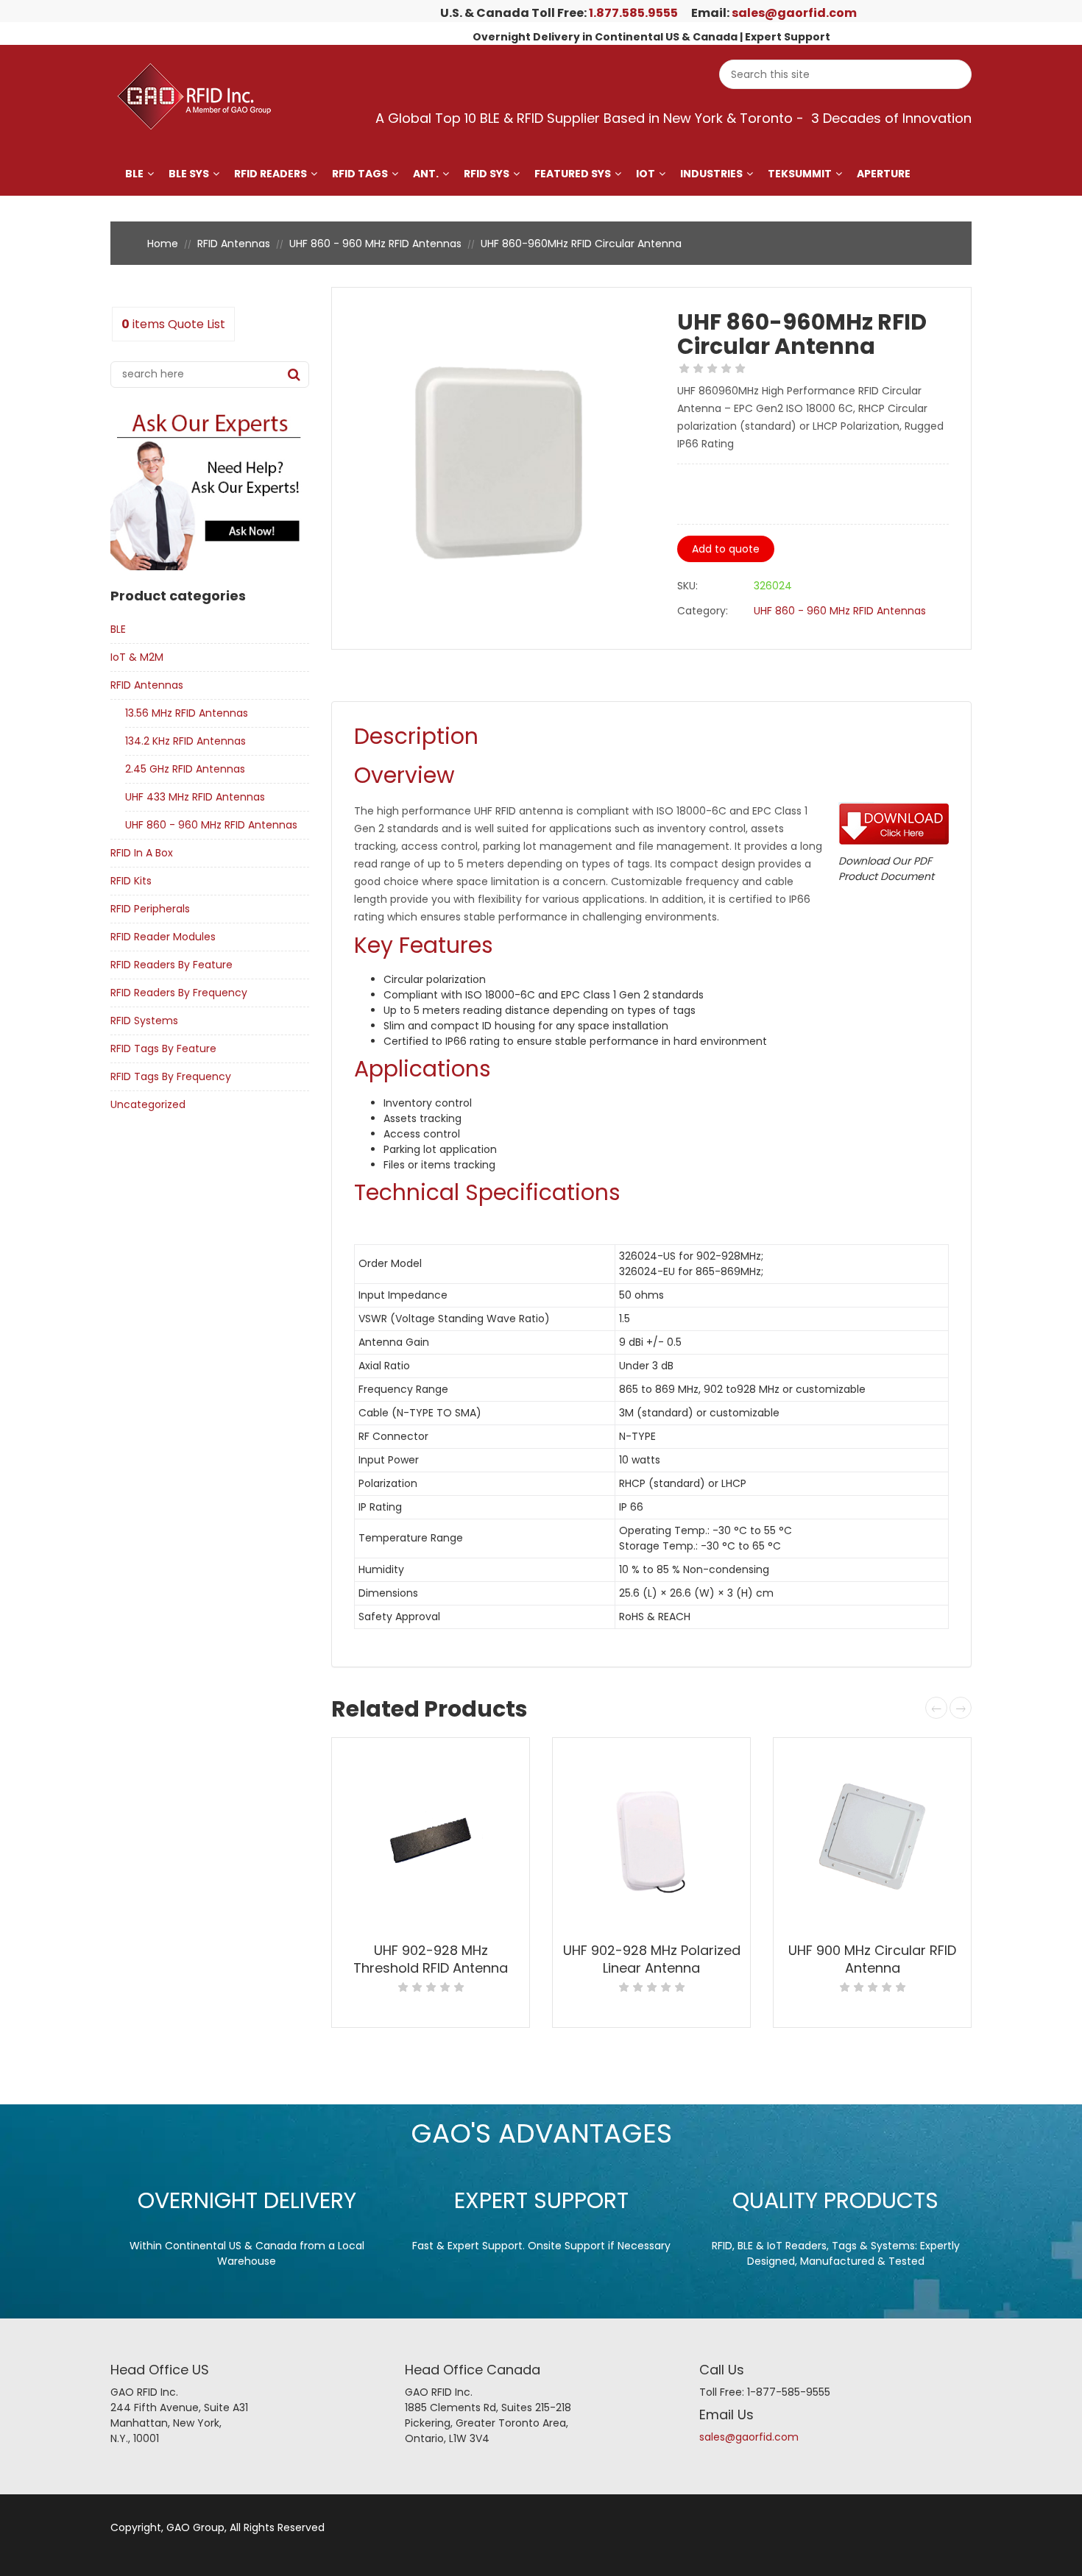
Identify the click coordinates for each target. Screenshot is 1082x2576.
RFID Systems (144, 1021)
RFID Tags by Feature (163, 1049)
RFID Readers (270, 174)
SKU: (687, 586)
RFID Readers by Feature (172, 965)
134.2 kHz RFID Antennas (185, 741)
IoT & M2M (137, 657)
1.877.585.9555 (633, 13)
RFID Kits (131, 881)
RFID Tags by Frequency (171, 1076)
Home (163, 244)
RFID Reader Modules (163, 937)
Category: (703, 611)
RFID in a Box (142, 853)
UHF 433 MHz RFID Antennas (195, 797)
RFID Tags (360, 174)
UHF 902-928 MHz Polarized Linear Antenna (652, 1959)
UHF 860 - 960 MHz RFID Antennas (375, 244)
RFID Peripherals (150, 909)
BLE (134, 174)
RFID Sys (487, 174)
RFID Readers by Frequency (179, 993)
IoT (646, 174)
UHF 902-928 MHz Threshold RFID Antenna (431, 1959)
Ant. (426, 174)
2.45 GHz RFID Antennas (185, 769)
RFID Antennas (234, 244)
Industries (711, 174)
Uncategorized (148, 1104)
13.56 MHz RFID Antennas (187, 713)
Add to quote (726, 549)
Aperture (884, 174)
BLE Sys (189, 174)
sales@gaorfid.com (794, 13)
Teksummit (800, 174)
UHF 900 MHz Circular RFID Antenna (872, 1959)
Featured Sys (573, 174)
